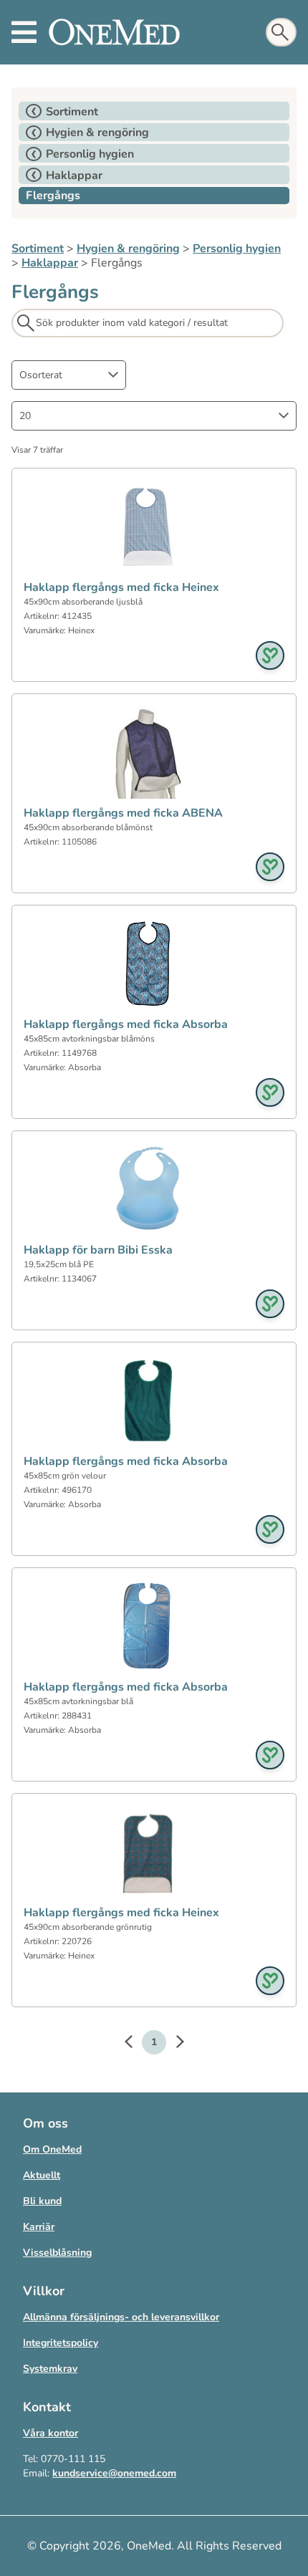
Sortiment (38, 249)
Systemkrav (50, 2369)
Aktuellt (42, 2175)
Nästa (173, 2044)
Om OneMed (52, 2149)
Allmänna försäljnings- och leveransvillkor (121, 2317)
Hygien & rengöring (128, 249)
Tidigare (135, 2044)
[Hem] (114, 32)
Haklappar (50, 263)
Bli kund (42, 2201)
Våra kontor (50, 2433)
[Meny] (24, 32)
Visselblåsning (57, 2253)
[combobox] (69, 375)
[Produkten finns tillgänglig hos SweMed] (270, 655)
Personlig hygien (237, 249)
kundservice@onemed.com (114, 2473)
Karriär (39, 2227)
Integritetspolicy (61, 2343)
